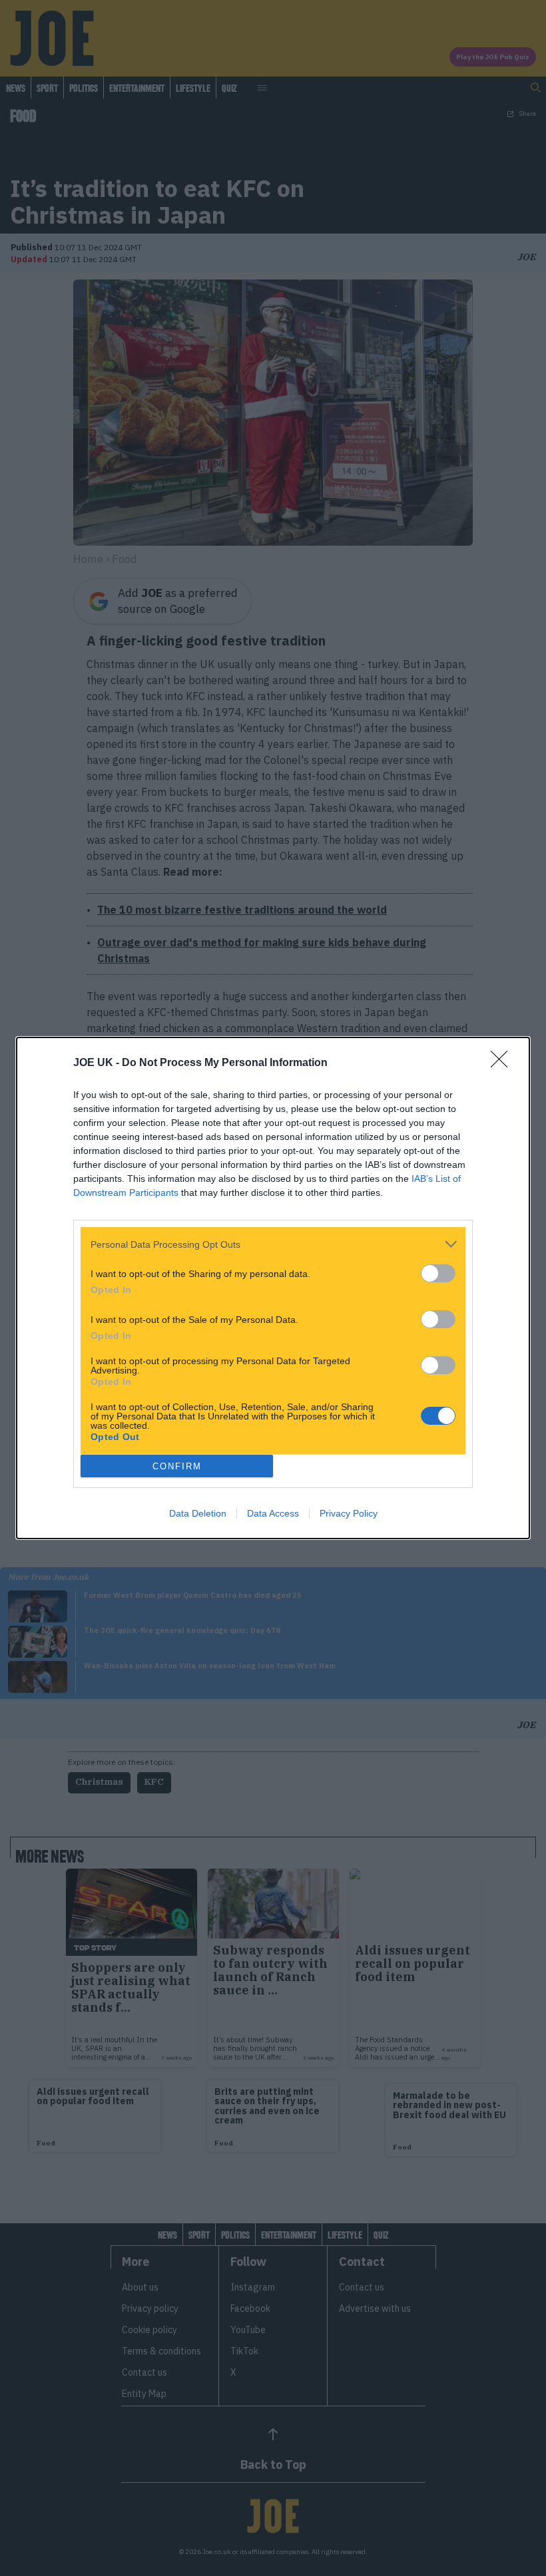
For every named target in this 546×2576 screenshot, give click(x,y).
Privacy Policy (349, 1513)
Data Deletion (198, 1513)
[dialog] (273, 1288)
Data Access (273, 1513)
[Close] (503, 1063)
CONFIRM (177, 1466)
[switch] (438, 1273)
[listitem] (273, 1244)
